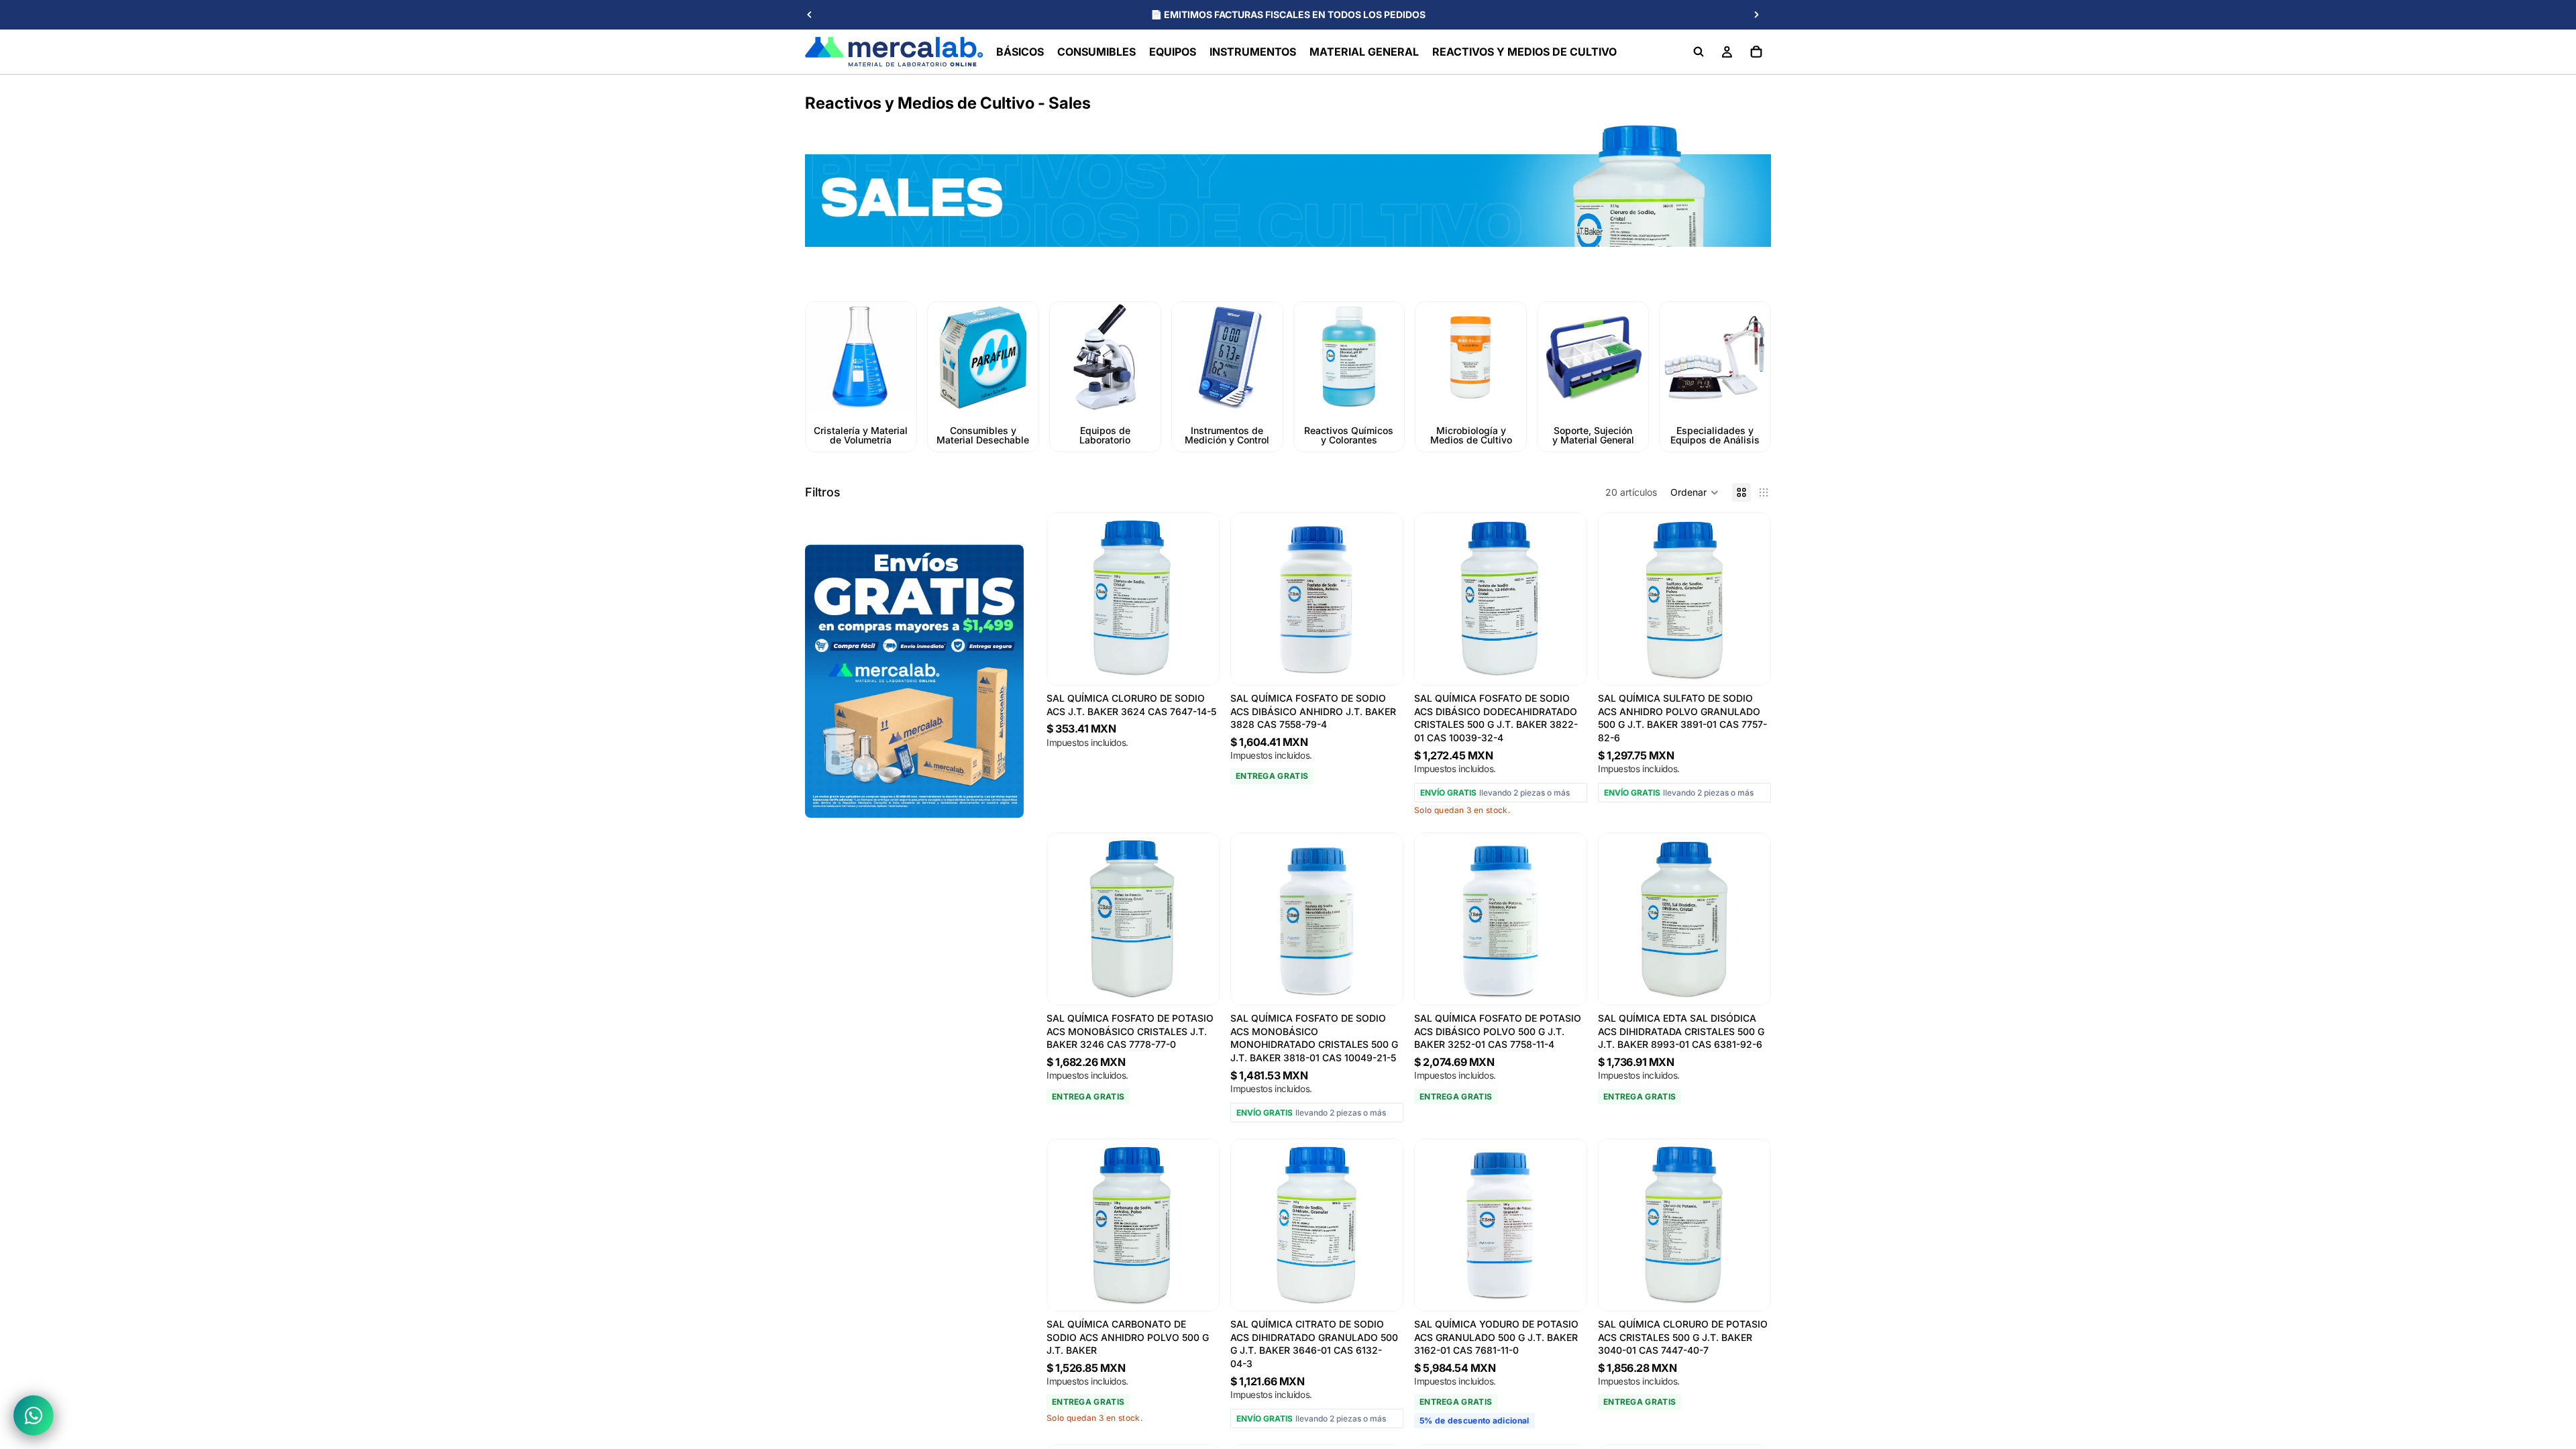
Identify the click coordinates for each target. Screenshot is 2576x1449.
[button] (1695, 492)
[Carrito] (1756, 52)
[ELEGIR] (1198, 664)
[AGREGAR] (1382, 664)
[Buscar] (1699, 52)
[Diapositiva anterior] (810, 15)
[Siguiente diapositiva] (1756, 15)
